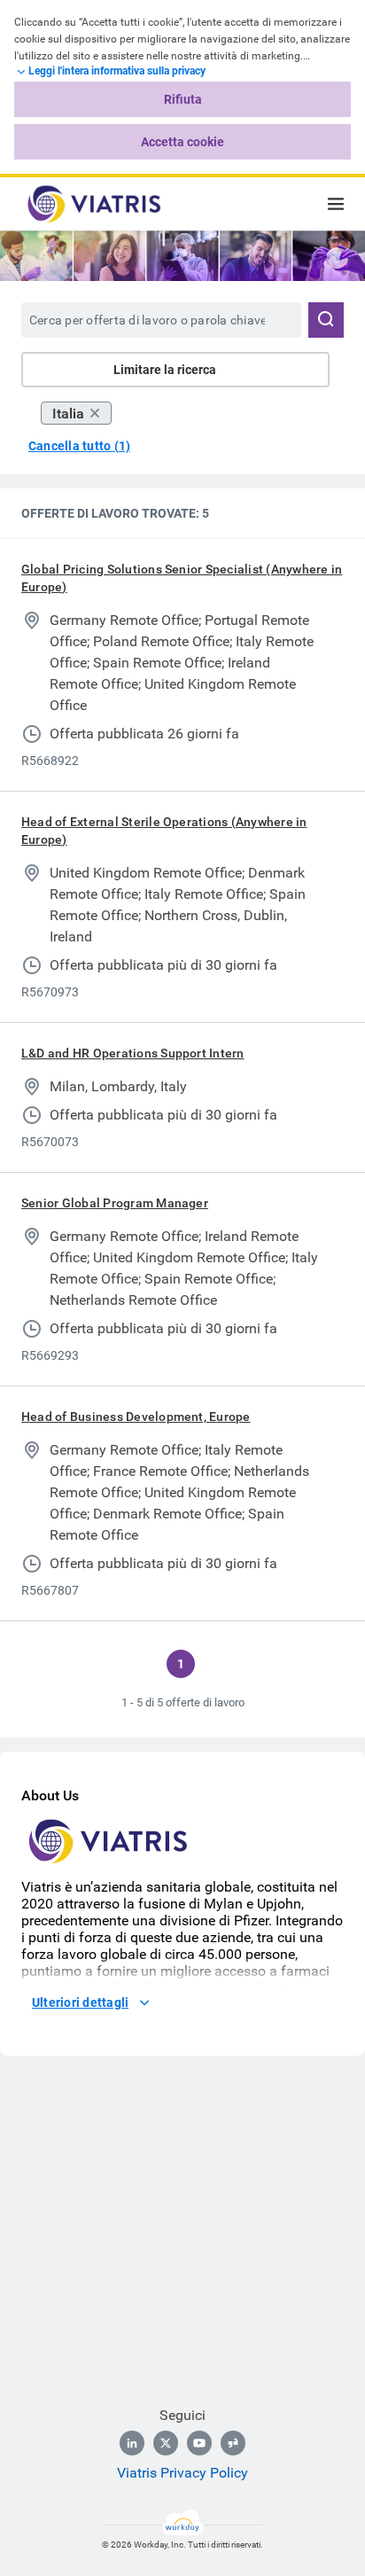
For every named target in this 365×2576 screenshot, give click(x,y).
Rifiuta (183, 99)
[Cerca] (326, 320)
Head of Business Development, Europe (136, 1417)
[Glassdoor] (233, 2443)
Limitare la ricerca (165, 370)
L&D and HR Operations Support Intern (133, 1053)
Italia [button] (68, 414)
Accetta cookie (182, 142)
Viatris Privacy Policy (182, 2473)
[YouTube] (199, 2443)
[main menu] (336, 204)
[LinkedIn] (132, 2443)
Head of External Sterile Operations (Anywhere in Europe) (164, 831)
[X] (166, 2443)
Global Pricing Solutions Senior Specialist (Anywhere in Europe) (182, 578)
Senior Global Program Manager (115, 1203)
